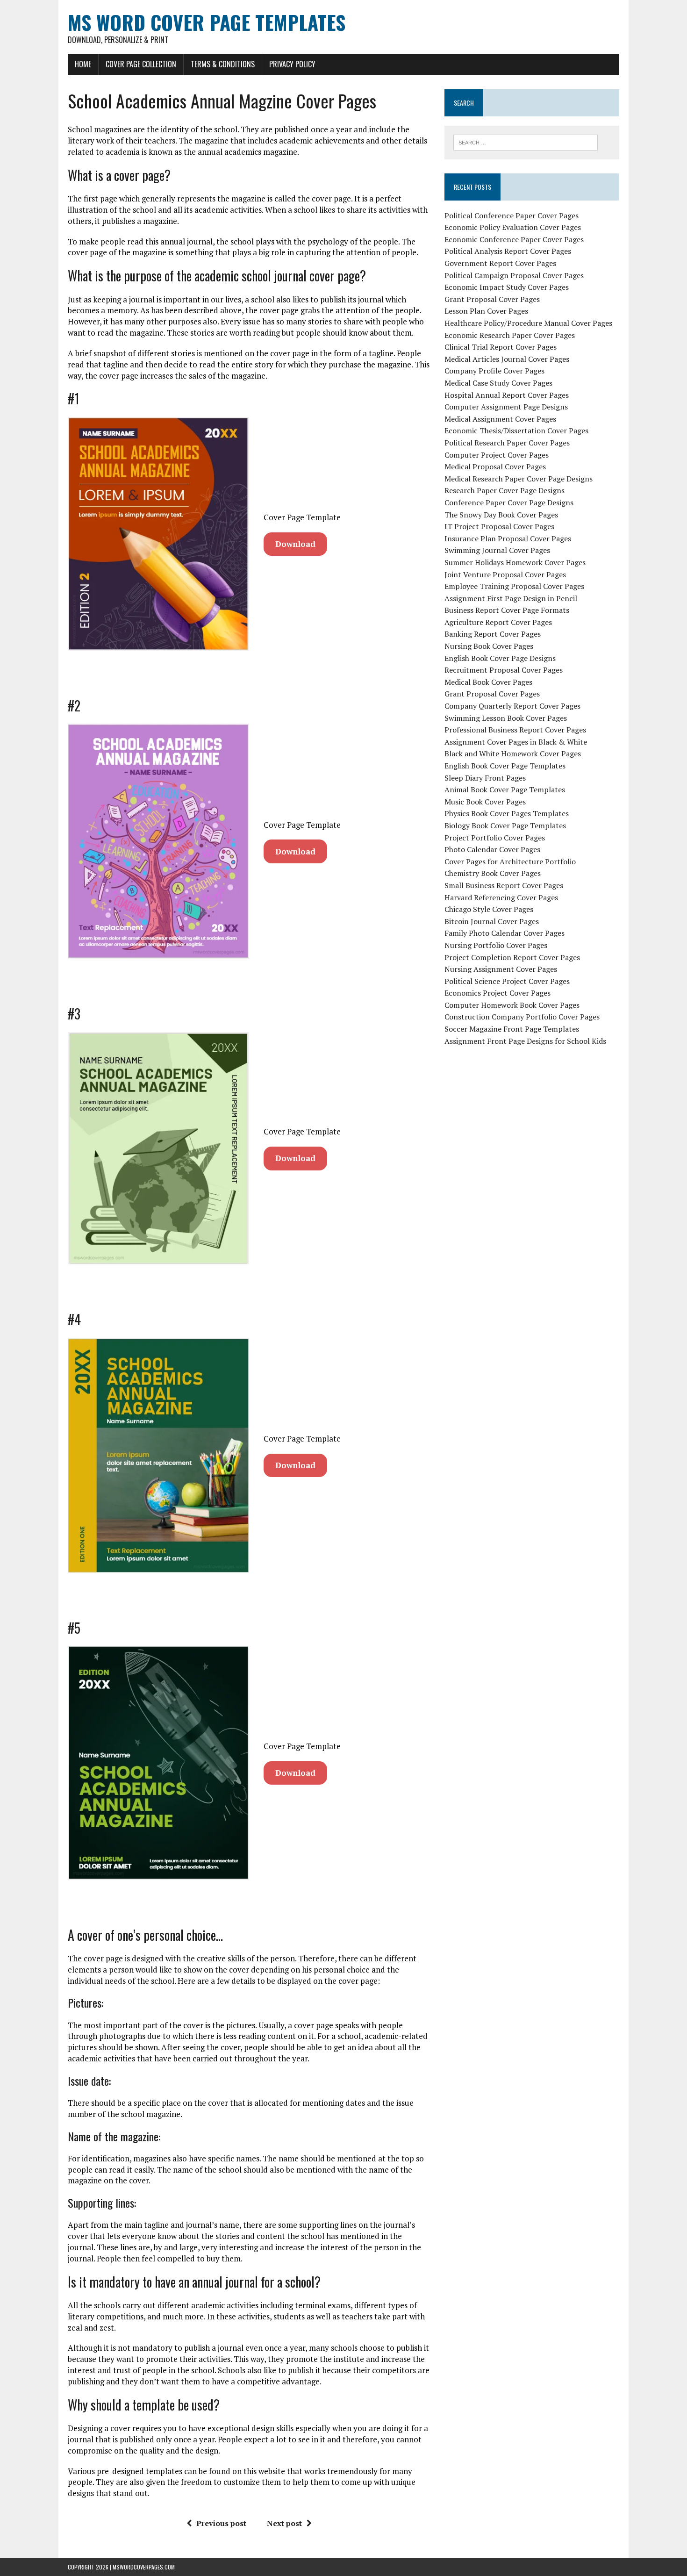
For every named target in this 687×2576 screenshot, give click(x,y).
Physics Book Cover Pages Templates (507, 813)
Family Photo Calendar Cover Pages (505, 933)
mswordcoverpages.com (144, 2567)
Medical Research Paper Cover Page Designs (519, 479)
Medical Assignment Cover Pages (500, 419)
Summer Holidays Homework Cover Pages (515, 562)
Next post (284, 2523)
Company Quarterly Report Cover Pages (512, 706)
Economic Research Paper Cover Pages (510, 335)
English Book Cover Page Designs (500, 658)
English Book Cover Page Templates (505, 766)
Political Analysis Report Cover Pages (508, 251)
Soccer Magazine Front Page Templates (512, 1029)
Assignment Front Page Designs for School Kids (525, 1041)
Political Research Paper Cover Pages (507, 443)
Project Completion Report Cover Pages (512, 957)
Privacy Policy (292, 64)
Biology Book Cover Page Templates (505, 825)
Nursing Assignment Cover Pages (501, 969)
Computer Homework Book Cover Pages (512, 1005)
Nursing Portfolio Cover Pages (496, 945)
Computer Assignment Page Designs (506, 407)
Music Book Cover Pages (485, 802)
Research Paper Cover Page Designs (505, 490)
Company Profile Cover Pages (494, 371)
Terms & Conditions (223, 64)
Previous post (221, 2523)
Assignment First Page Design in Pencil (511, 598)
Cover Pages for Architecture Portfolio (510, 861)
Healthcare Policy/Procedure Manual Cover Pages (528, 323)
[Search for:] (526, 142)
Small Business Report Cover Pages (504, 885)
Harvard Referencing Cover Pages (501, 897)
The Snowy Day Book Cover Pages (501, 515)
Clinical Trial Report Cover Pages (501, 347)
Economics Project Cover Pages (497, 993)
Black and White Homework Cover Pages (513, 753)
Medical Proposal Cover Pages (495, 466)
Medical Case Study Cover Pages (498, 383)
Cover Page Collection (141, 64)
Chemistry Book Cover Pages (493, 873)
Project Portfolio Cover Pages (495, 838)
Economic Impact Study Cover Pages (507, 287)
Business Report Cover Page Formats (507, 610)
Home (83, 64)
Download (295, 544)
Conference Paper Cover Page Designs (509, 502)
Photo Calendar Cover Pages (492, 849)
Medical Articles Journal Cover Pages (507, 359)
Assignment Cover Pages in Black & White (516, 742)
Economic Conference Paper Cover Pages (514, 239)
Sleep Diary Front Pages (485, 778)
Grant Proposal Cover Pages (492, 299)
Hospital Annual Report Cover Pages (507, 395)
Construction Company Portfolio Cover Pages (522, 1017)
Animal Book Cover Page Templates (505, 789)
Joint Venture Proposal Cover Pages (505, 574)
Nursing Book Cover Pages (489, 646)
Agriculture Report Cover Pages (498, 622)
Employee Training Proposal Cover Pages (514, 586)
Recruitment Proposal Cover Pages (504, 670)
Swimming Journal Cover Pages (497, 550)
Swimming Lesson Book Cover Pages (506, 718)
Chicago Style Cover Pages (489, 909)
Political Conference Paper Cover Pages (512, 215)
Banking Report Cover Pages (493, 634)
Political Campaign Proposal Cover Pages (514, 275)
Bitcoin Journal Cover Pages (492, 921)
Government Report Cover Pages (500, 263)
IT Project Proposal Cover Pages (499, 526)
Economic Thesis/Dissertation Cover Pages (516, 431)
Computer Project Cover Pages (497, 455)
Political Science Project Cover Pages (507, 981)
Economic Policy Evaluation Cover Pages (513, 227)
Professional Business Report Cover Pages (515, 730)
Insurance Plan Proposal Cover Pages (508, 538)
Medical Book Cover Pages (488, 682)
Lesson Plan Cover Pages (486, 311)
